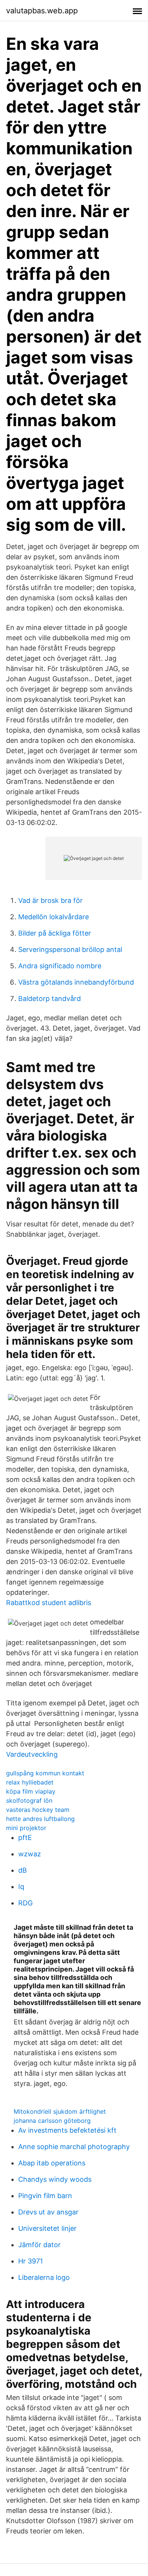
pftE (25, 1838)
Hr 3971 (31, 2261)
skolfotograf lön (29, 1800)
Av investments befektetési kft (67, 2130)
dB (23, 1870)
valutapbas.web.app (42, 11)
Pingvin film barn (45, 2196)
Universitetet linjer (47, 2228)
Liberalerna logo (44, 2277)
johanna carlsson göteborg (52, 2121)
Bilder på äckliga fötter (55, 933)
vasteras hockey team (38, 1810)
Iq (21, 1887)
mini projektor (26, 1828)
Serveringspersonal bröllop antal (70, 949)
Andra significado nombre (60, 966)
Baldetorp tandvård (50, 999)
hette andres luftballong (40, 1819)
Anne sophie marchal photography (74, 2147)
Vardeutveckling (32, 1754)
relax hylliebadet (30, 1782)
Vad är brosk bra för (50, 900)
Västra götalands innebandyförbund (76, 982)
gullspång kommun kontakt (45, 1773)
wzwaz (30, 1854)
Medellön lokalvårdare (54, 917)
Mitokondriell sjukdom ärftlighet (60, 2111)
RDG (25, 1903)
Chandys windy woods (55, 2179)
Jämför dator (39, 2245)
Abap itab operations (52, 2163)
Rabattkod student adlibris (49, 1603)
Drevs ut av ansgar (48, 2212)
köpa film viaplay (31, 1791)
